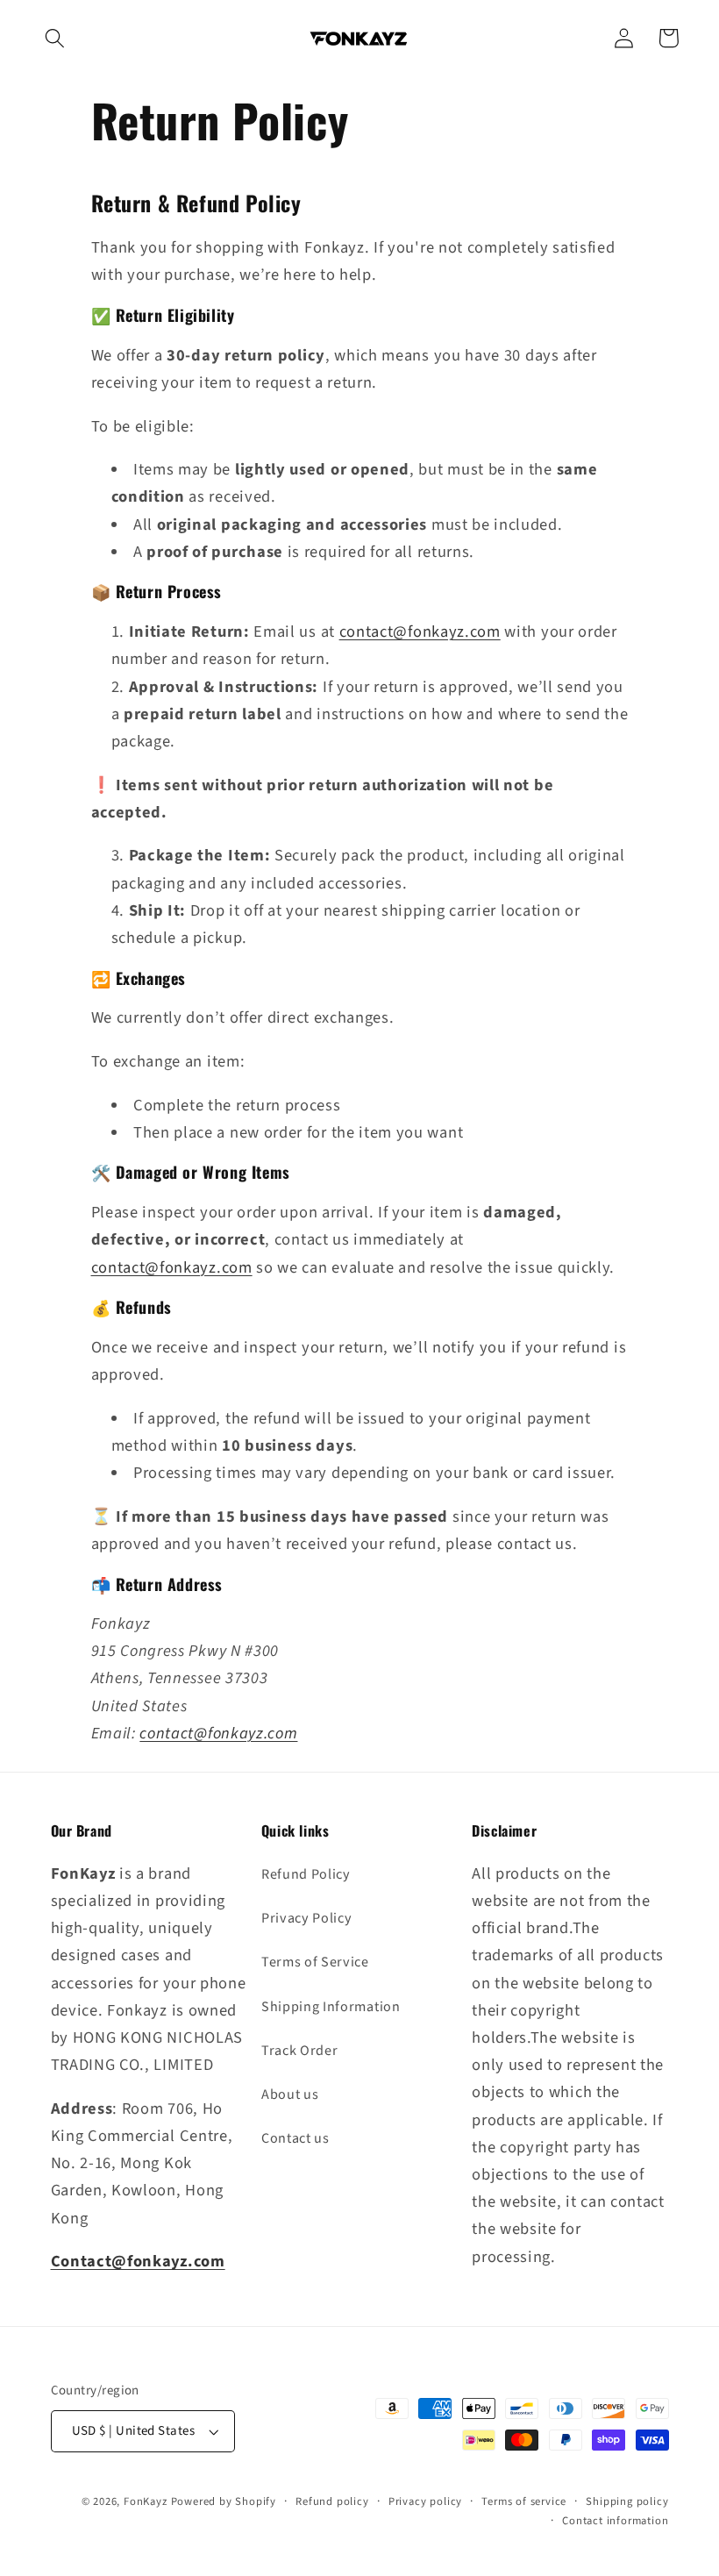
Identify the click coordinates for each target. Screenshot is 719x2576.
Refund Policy (306, 1874)
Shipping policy (627, 2501)
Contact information (615, 2521)
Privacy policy (425, 2501)
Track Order (300, 2051)
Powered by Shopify (224, 2501)
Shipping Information (331, 2007)
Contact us (295, 2138)
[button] (55, 38)
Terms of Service (315, 1962)
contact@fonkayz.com (420, 632)
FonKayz (146, 2501)
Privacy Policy (307, 1918)
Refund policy (332, 2501)
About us (290, 2094)
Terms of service (524, 2501)
